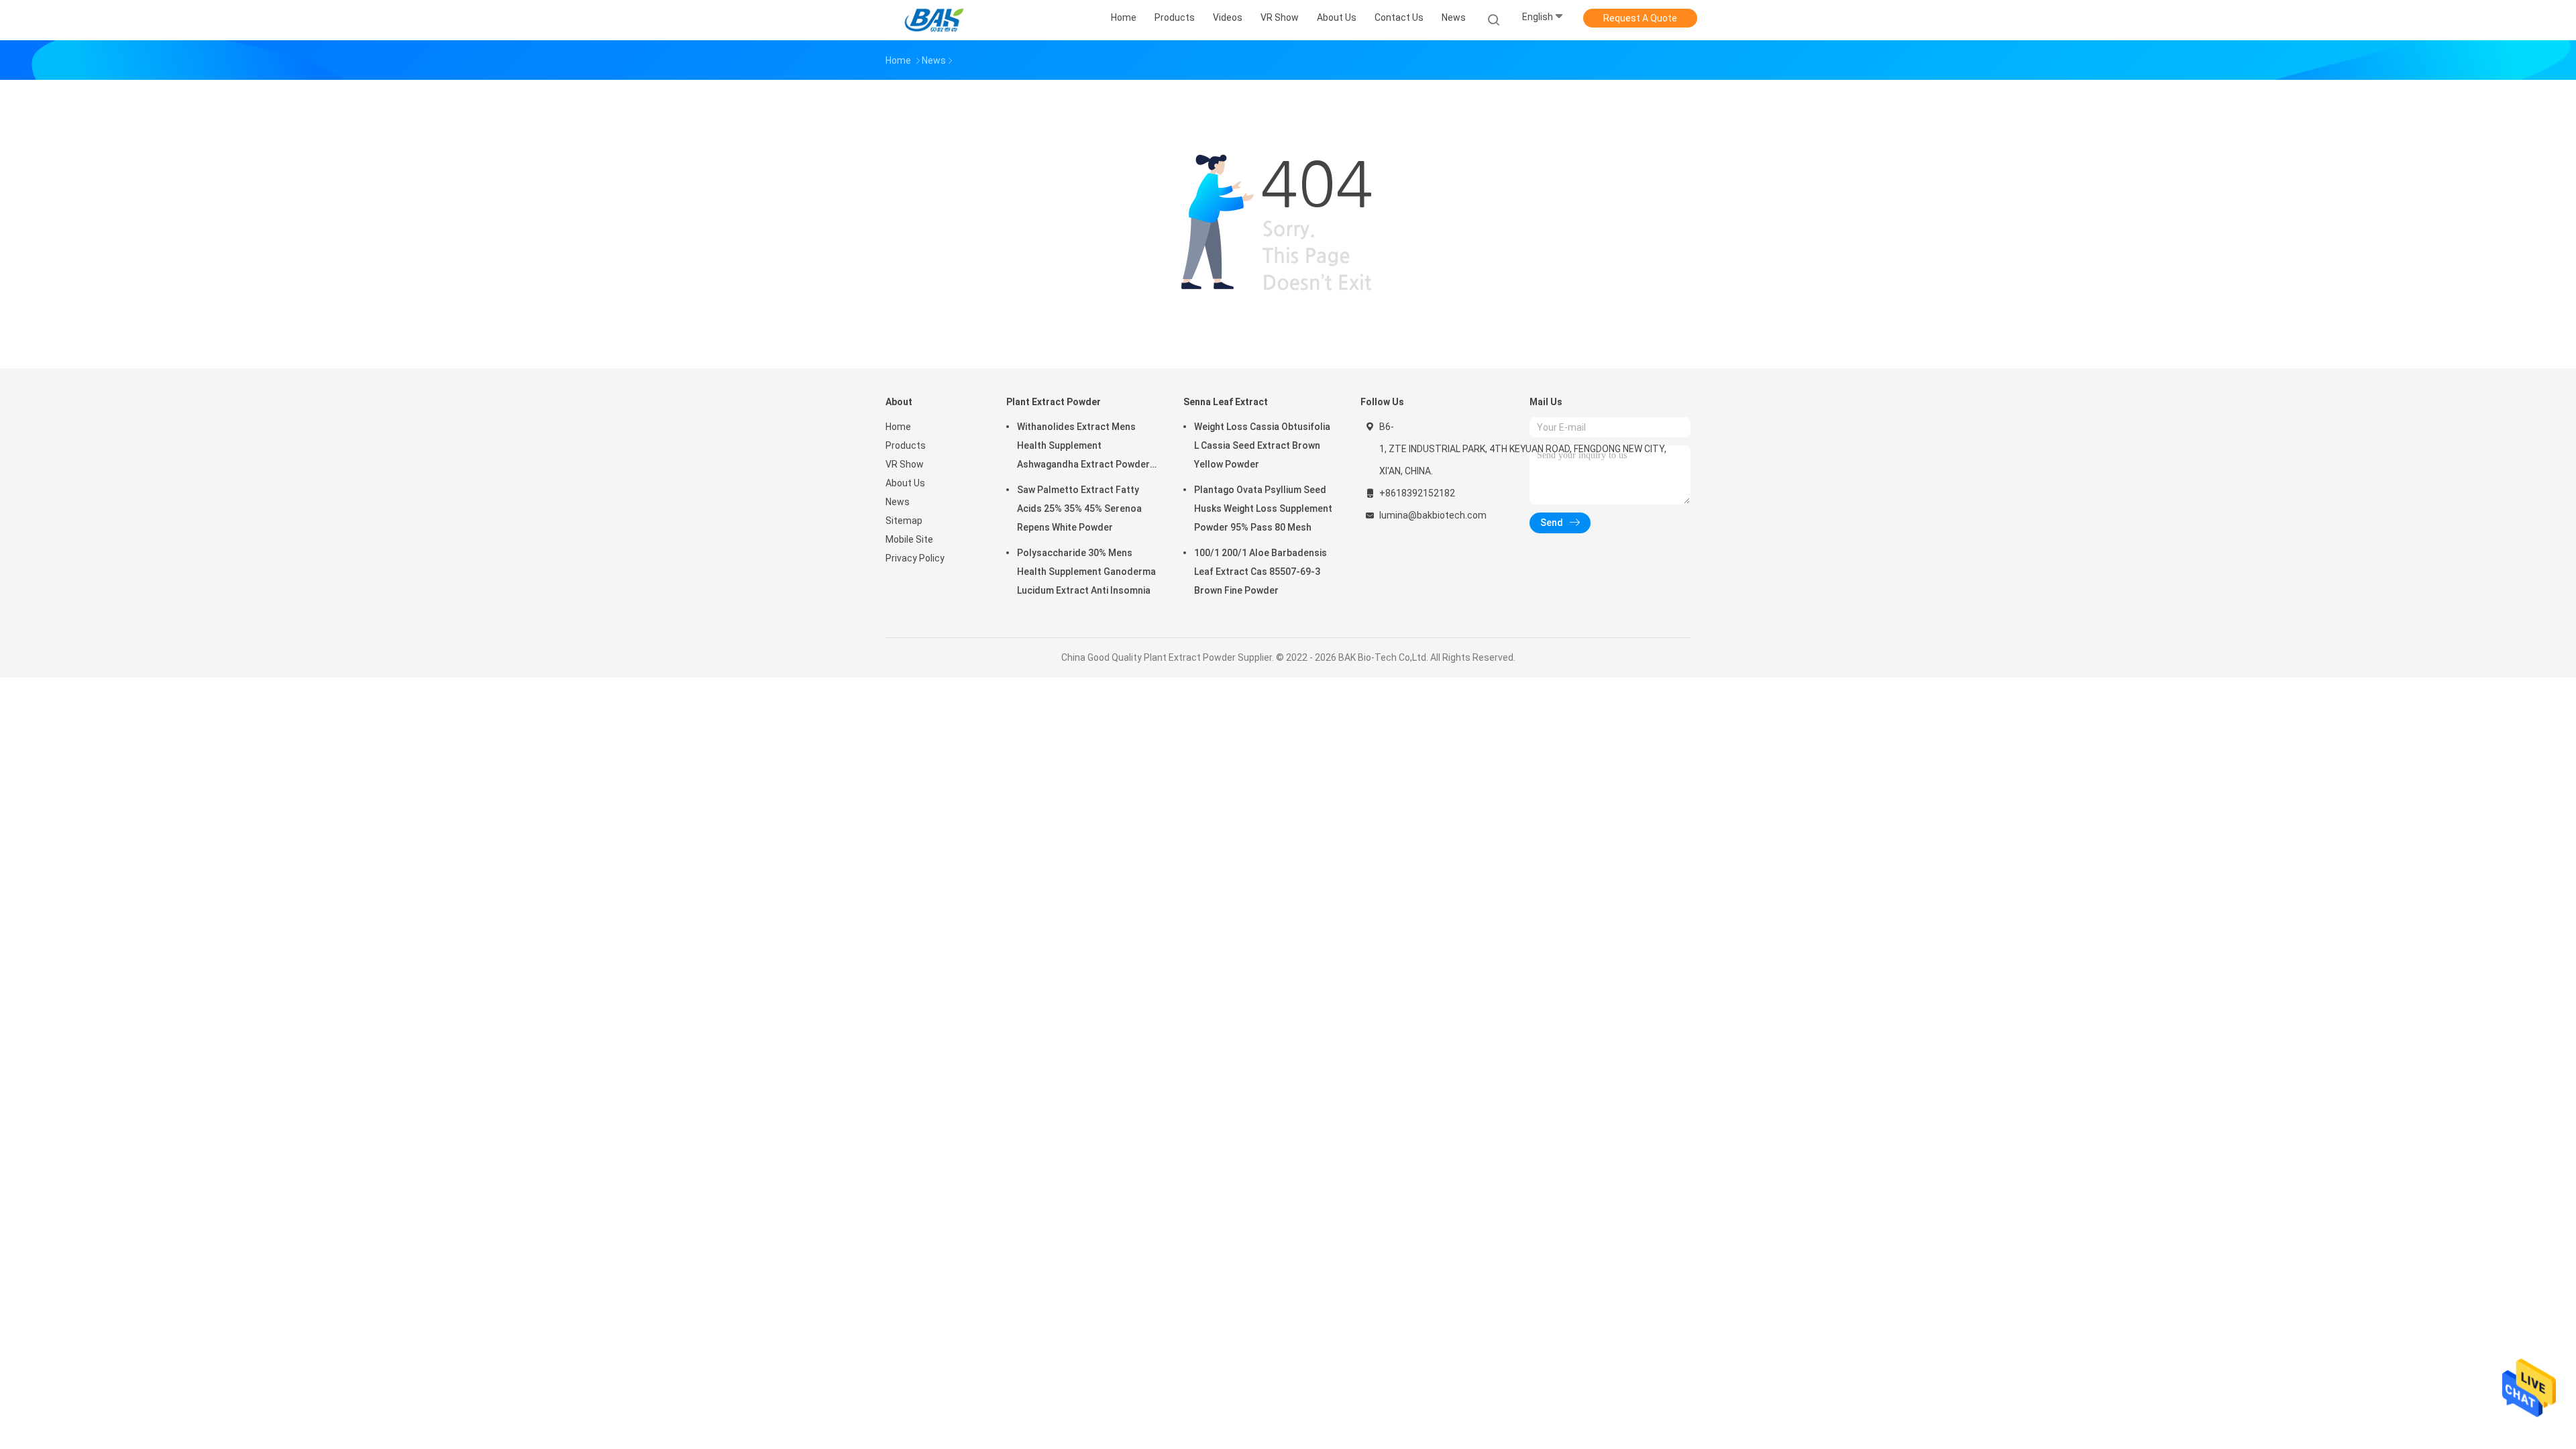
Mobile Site (909, 539)
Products (906, 445)
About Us (905, 483)
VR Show (905, 464)
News (898, 502)
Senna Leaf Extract (1226, 402)
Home (898, 427)
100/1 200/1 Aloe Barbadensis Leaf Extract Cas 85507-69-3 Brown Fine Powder (1260, 572)
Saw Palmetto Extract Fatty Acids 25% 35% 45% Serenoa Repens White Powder (1079, 508)
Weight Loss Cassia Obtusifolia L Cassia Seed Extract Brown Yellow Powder (1262, 445)
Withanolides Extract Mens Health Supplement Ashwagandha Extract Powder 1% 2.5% (1083, 447)
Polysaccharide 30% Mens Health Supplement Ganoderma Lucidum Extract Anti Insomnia (1086, 572)
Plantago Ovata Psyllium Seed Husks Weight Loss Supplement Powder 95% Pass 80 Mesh (1263, 508)
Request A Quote (1640, 18)
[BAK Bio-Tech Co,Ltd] (938, 20)
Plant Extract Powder (1054, 402)
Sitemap (904, 521)
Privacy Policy (915, 558)
